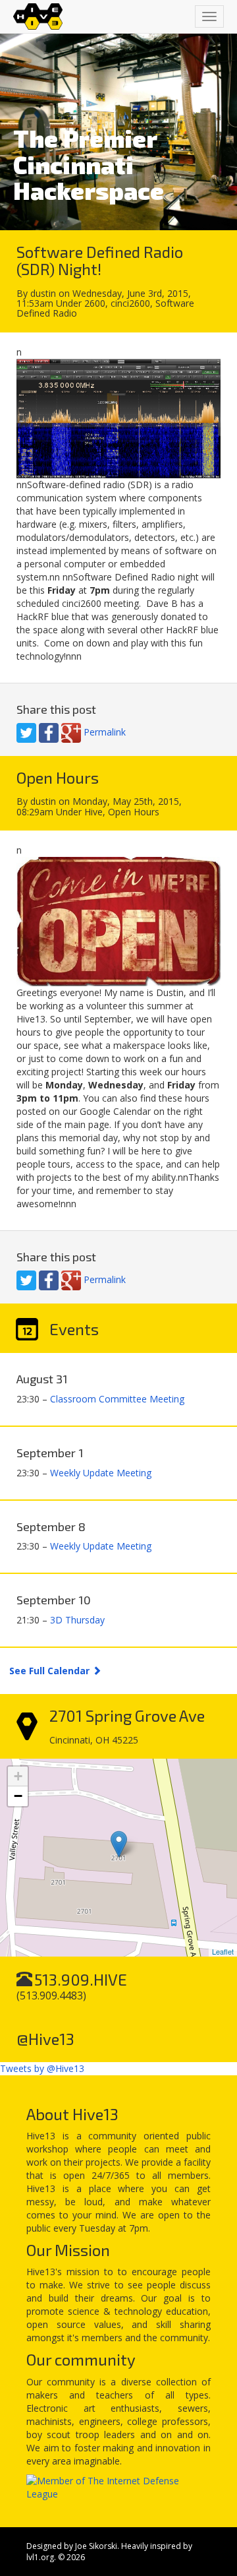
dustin (43, 293)
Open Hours (134, 812)
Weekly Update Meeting (101, 1473)
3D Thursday (77, 1620)
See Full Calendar (51, 1671)
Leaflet (223, 1951)
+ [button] (18, 1776)
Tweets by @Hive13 (42, 2068)
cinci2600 (130, 303)
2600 (95, 303)
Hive (93, 812)
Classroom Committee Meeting (117, 1399)
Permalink (105, 732)
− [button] (18, 1796)
